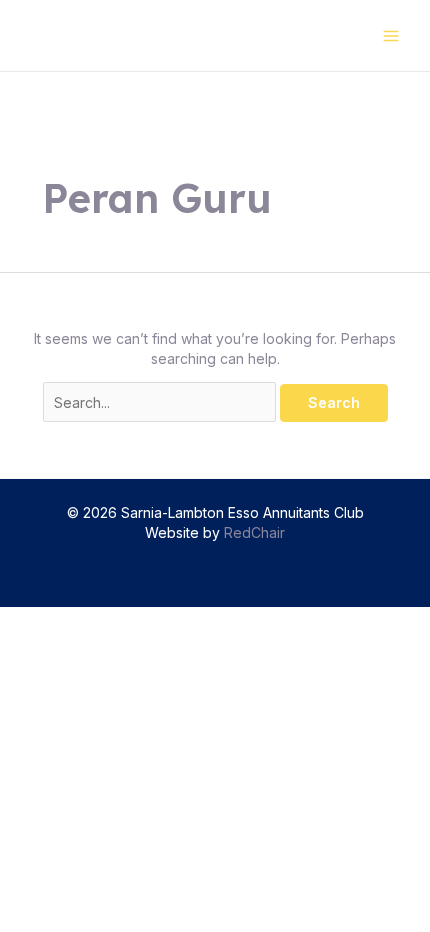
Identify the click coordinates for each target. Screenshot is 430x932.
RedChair (254, 532)
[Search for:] (161, 402)
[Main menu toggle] (390, 35)
